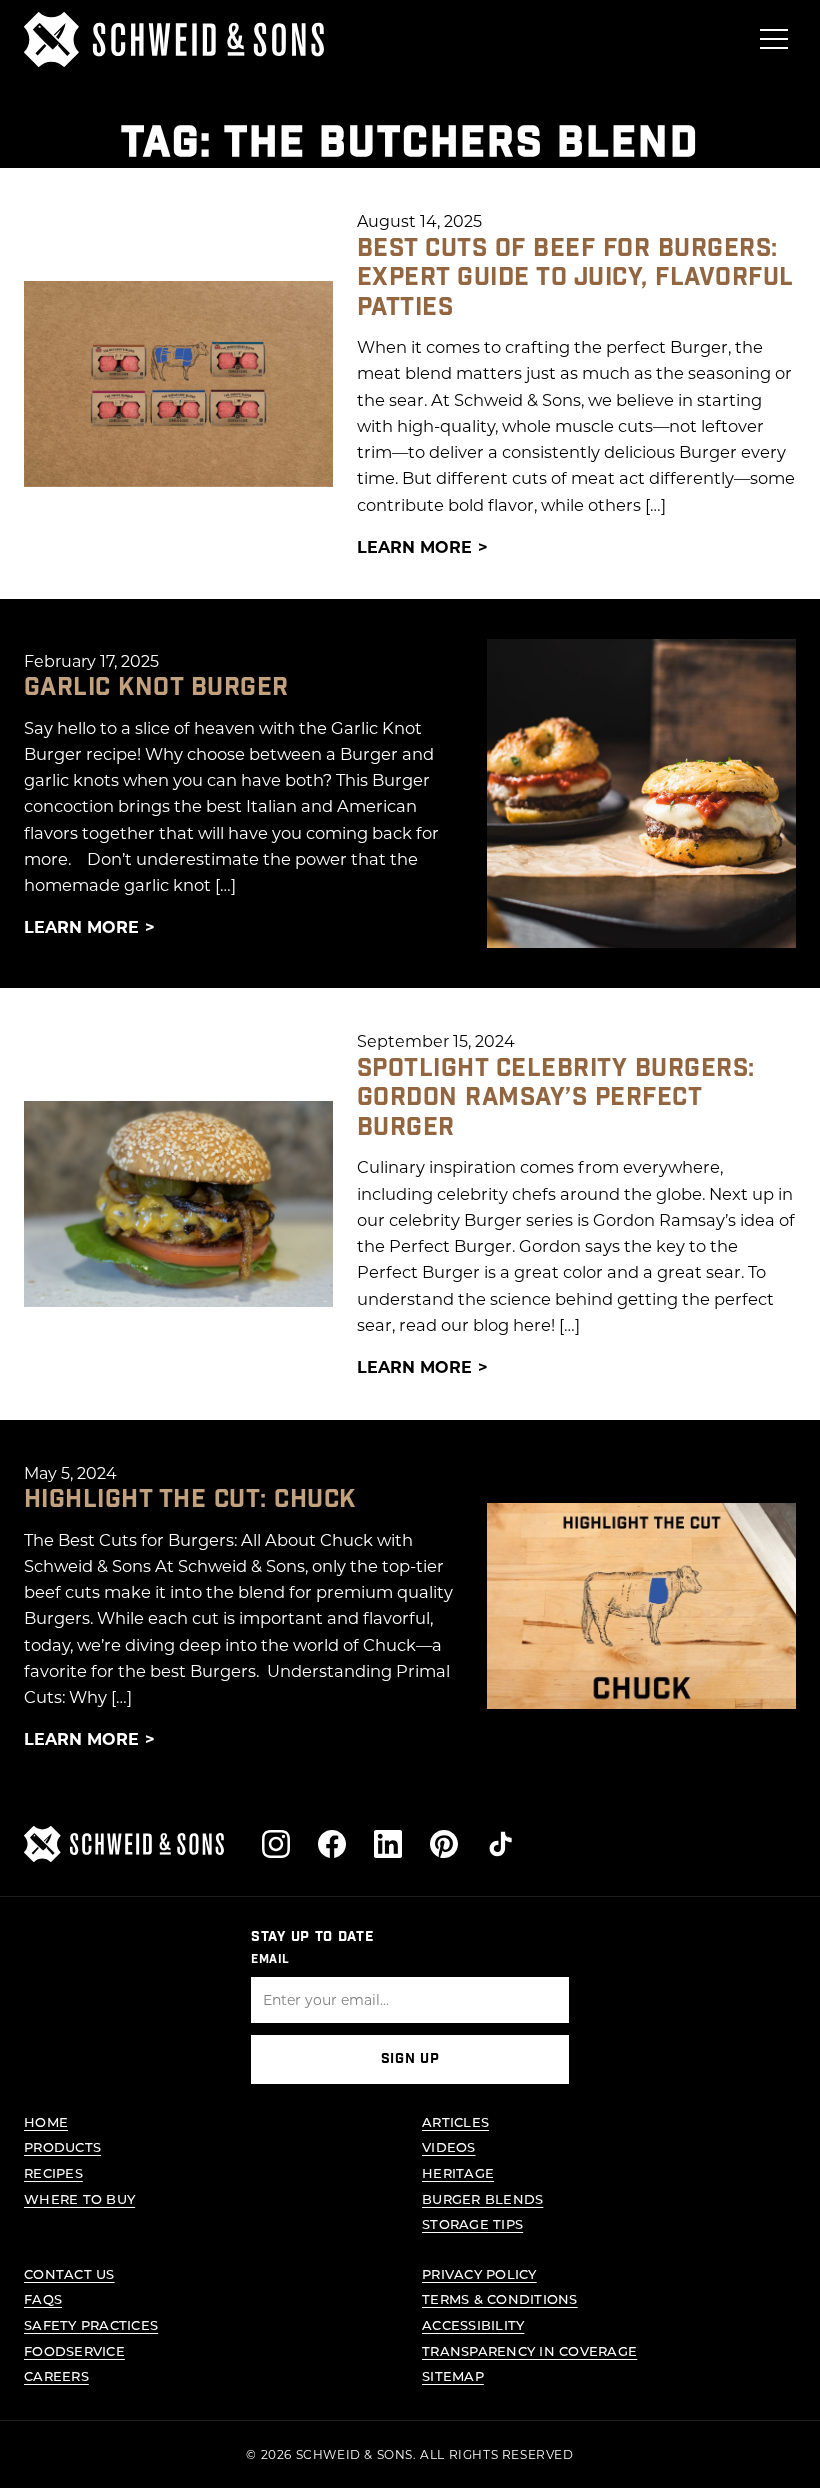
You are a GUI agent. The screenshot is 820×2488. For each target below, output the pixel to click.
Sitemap (453, 2375)
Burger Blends (482, 2198)
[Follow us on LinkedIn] (388, 1844)
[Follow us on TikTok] (500, 1844)
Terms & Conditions (500, 2298)
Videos (449, 2146)
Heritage (458, 2172)
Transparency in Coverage (529, 2350)
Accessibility (473, 2324)
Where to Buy (79, 2198)
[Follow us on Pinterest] (444, 1844)
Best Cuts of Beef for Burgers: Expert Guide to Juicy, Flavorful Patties (575, 278)
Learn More (414, 546)
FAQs (43, 2298)
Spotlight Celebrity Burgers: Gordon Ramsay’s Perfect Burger (556, 1098)
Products (62, 2146)
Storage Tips (472, 2223)
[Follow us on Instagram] (276, 1844)
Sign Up (410, 2059)
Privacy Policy (479, 2273)
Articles (455, 2121)
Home (46, 2121)
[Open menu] (774, 39)
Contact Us (69, 2273)
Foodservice (74, 2350)
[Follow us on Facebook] (332, 1844)
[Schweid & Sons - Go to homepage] (174, 39)
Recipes (53, 2172)
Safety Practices (91, 2324)
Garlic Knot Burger (156, 687)
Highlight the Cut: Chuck (190, 1499)
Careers (56, 2375)
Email (270, 1959)
